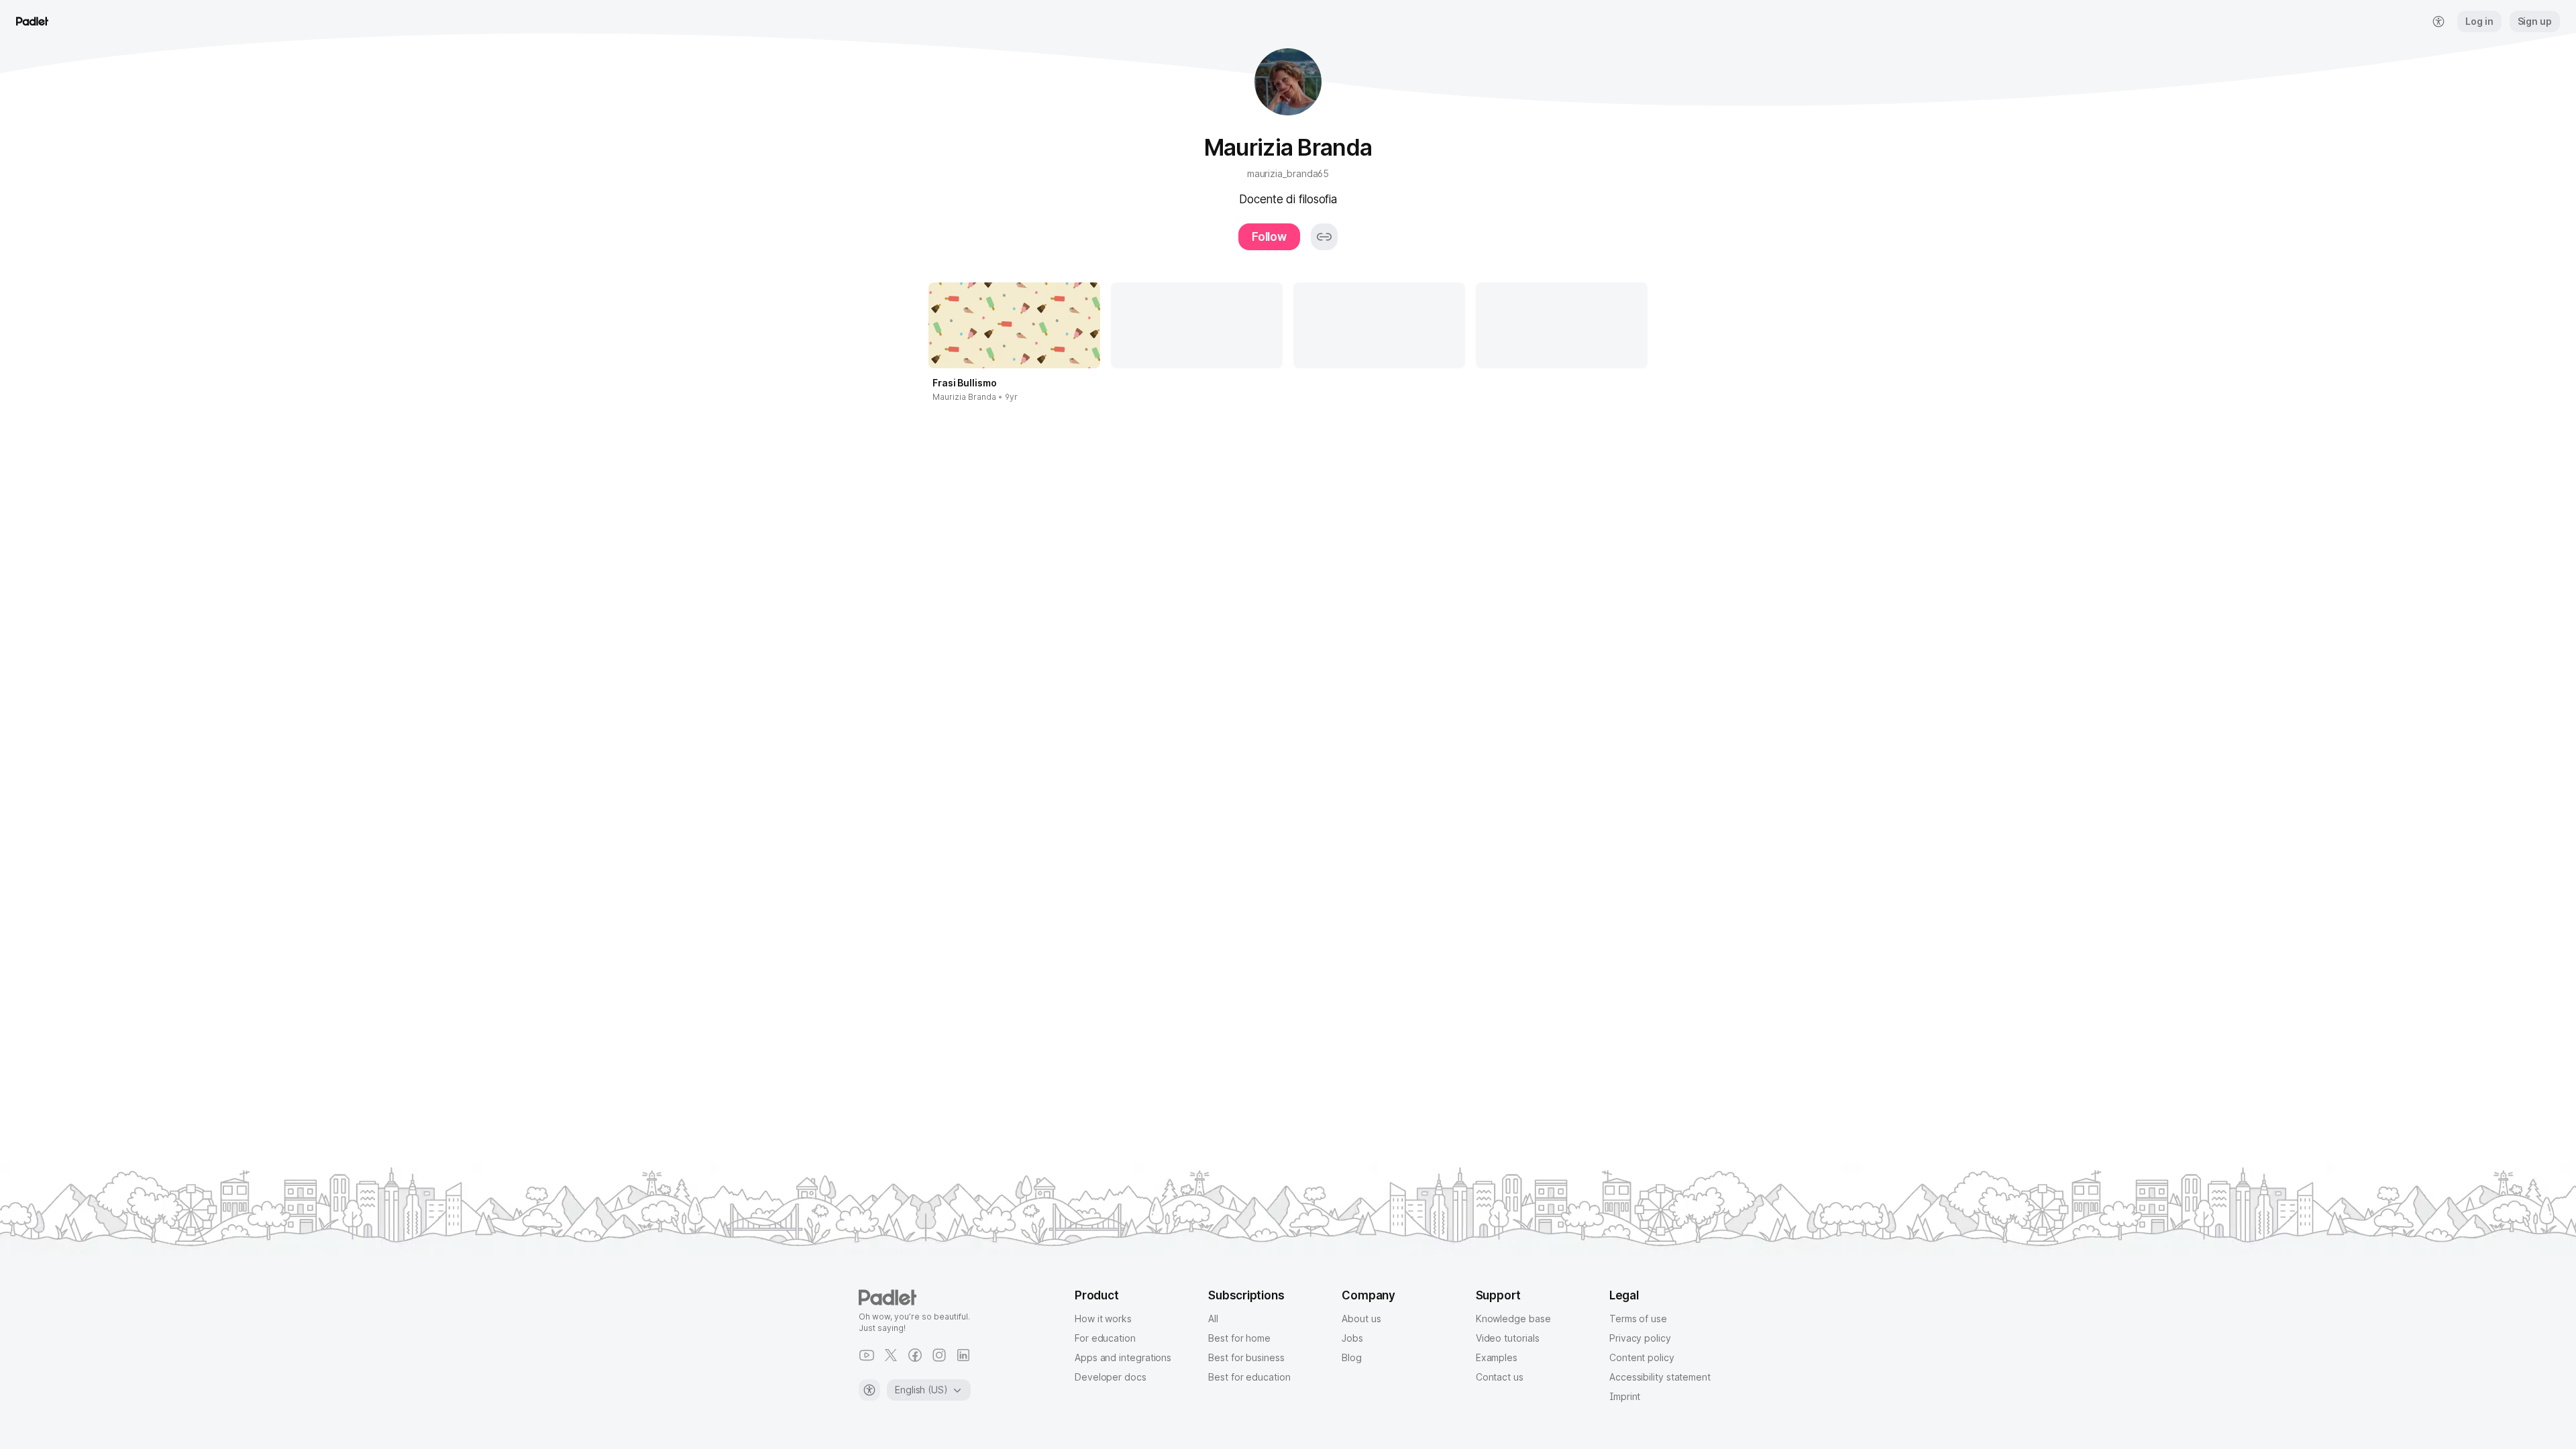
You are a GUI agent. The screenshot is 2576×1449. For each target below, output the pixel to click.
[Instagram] (939, 1355)
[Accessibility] (869, 1390)
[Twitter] (891, 1355)
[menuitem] (2438, 21)
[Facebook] (915, 1355)
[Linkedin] (963, 1355)
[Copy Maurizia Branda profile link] (1324, 237)
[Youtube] (867, 1355)
